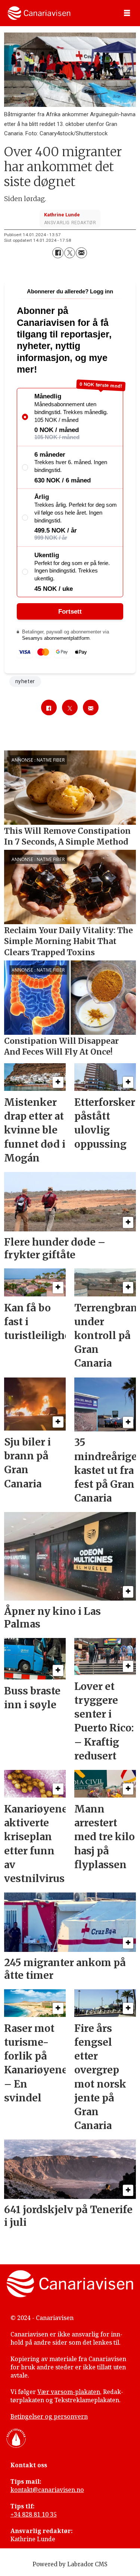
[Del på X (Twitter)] (70, 253)
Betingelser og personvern (49, 2416)
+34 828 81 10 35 (34, 2514)
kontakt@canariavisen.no (47, 2490)
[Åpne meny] (127, 13)
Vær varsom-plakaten (69, 2392)
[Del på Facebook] (58, 253)
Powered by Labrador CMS (70, 2564)
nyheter (25, 681)
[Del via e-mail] (81, 253)
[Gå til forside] (39, 13)
